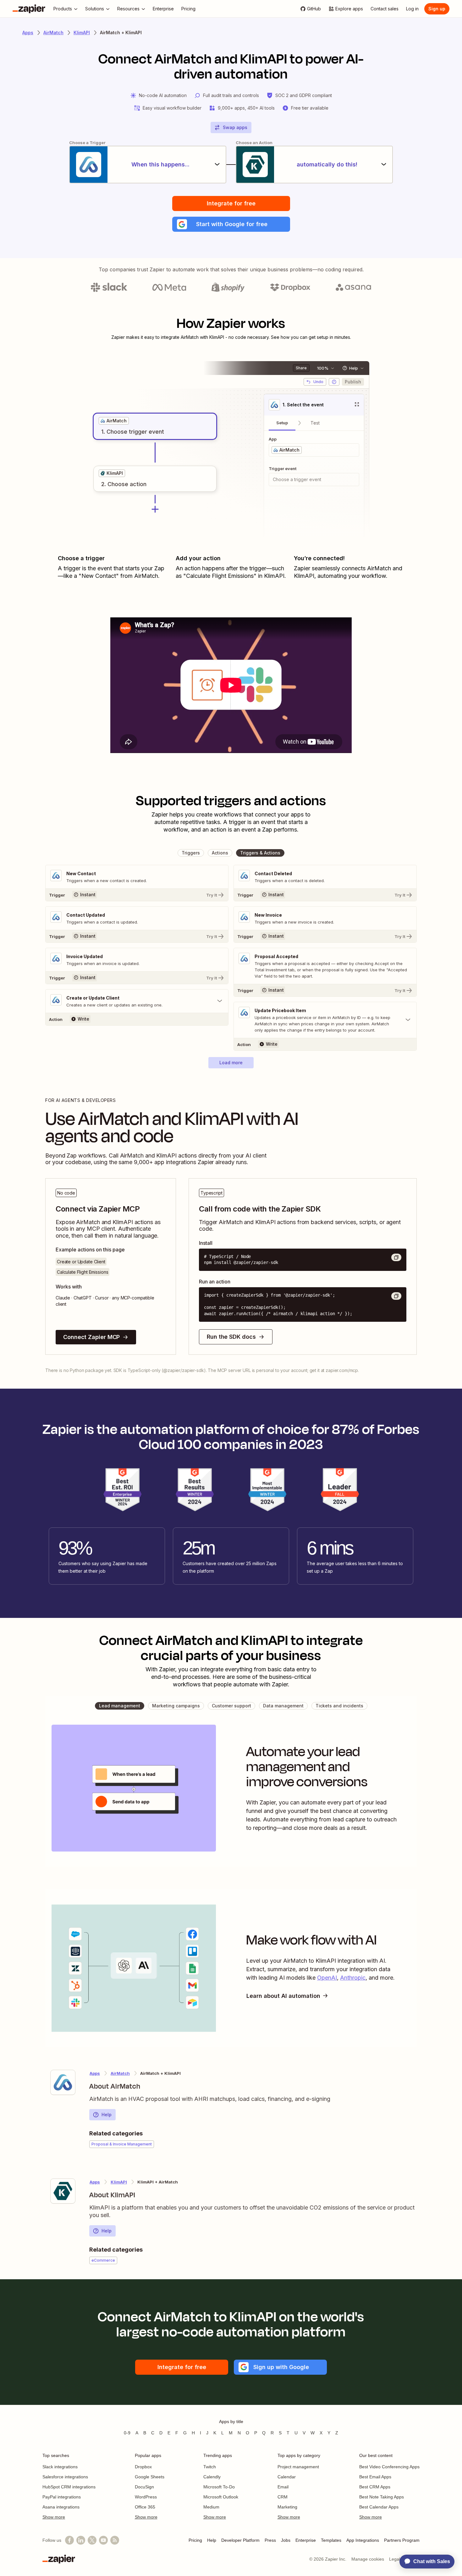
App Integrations (363, 2540)
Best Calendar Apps (379, 2507)
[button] (231, 224)
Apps (28, 33)
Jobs (286, 2540)
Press (270, 2540)
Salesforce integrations (65, 2477)
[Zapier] (29, 9)
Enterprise (306, 2540)
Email (283, 2487)
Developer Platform (240, 2540)
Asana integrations (61, 2507)
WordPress (146, 2497)
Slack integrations (60, 2467)
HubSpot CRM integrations (69, 2487)
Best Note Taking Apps (382, 2497)
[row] (114, 421)
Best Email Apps (375, 2477)
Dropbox (143, 2467)
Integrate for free (231, 203)
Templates (331, 2540)
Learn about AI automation (283, 1996)
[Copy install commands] (396, 1257)
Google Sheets (150, 2477)
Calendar (287, 2477)
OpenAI (327, 1978)
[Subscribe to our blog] (115, 2540)
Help (107, 2115)
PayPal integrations (62, 2497)
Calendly (212, 2477)
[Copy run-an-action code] (396, 1296)
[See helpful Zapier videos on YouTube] (103, 2540)
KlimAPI (82, 33)
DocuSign (144, 2487)
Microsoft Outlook (221, 2497)
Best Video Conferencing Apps (389, 2467)
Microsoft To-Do (219, 2487)
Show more (54, 2517)
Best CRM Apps (375, 2487)
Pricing (195, 2540)
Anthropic (353, 1978)
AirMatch (53, 33)
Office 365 (145, 2507)
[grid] (114, 421)
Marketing (287, 2507)
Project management (298, 2467)
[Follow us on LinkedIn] (81, 2540)
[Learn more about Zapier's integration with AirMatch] (63, 2082)
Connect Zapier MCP (91, 1337)
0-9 (127, 2433)
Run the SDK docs (231, 1337)
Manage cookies (368, 2559)
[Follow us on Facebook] (69, 2540)
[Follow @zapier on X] (92, 2540)
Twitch (210, 2467)
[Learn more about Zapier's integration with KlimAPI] (63, 2191)
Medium (211, 2507)
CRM (283, 2497)
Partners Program (402, 2540)
